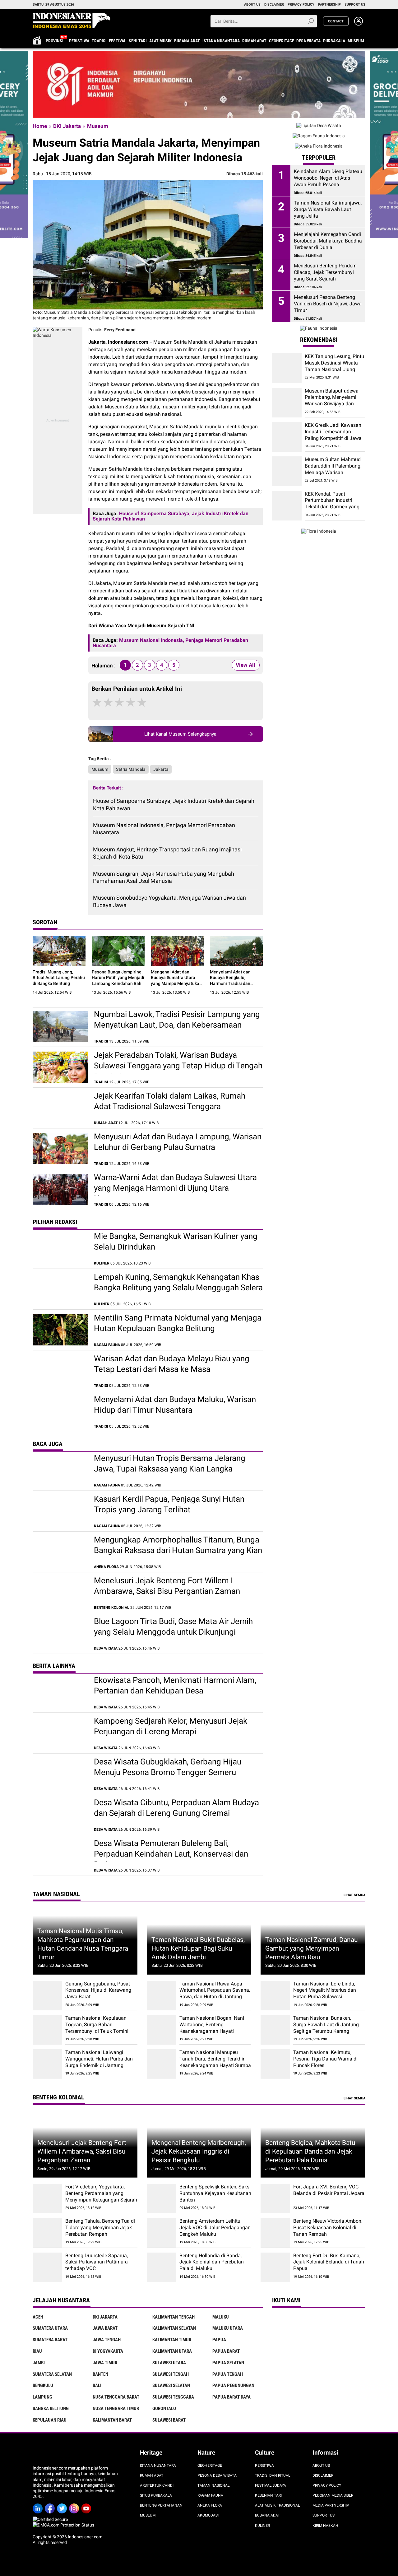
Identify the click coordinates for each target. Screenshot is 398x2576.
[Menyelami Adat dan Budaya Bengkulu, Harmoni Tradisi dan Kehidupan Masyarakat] (236, 951)
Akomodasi (208, 2515)
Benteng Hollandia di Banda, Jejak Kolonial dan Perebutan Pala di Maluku (212, 2262)
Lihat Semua (354, 1895)
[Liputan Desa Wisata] (319, 125)
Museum (356, 41)
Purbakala (334, 41)
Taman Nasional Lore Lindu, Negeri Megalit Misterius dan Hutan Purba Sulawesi (325, 1990)
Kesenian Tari (268, 2495)
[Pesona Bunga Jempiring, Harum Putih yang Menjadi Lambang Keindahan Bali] (118, 951)
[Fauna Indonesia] (319, 328)
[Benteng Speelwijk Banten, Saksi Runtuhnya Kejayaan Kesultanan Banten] (162, 2199)
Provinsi (55, 41)
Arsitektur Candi (157, 2485)
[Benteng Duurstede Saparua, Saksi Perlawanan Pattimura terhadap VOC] (47, 2267)
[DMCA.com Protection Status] (63, 2525)
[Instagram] (75, 2506)
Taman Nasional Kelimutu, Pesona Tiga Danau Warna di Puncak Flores (325, 2059)
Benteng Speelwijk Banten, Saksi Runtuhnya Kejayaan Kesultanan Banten (215, 2193)
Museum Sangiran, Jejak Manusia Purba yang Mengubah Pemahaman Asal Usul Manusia (164, 877)
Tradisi (99, 41)
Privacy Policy (327, 2485)
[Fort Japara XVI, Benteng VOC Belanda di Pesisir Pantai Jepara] (275, 2199)
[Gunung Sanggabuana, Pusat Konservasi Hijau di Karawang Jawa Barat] (47, 1996)
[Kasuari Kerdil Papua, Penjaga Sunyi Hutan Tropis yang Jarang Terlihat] (60, 1511)
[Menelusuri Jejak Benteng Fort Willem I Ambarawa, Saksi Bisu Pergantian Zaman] (60, 1593)
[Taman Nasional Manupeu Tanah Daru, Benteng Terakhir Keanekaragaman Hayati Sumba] (162, 2064)
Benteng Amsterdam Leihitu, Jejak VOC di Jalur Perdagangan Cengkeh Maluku (215, 2228)
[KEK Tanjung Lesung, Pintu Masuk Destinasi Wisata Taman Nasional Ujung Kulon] (287, 368)
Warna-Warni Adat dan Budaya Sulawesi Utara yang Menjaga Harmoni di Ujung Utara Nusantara (175, 1188)
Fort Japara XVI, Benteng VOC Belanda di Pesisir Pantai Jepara (329, 2190)
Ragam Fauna (210, 2495)
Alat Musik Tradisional (277, 2505)
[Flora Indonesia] (319, 531)
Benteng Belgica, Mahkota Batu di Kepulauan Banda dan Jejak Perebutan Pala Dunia (310, 2151)
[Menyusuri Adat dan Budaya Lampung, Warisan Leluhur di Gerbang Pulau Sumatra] (60, 1149)
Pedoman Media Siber (333, 2495)
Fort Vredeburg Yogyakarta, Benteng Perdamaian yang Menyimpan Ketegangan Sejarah (101, 2193)
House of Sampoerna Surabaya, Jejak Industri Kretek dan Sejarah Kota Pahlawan (174, 804)
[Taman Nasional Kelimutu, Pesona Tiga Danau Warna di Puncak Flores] (275, 2064)
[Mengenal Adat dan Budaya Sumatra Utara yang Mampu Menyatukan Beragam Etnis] (177, 951)
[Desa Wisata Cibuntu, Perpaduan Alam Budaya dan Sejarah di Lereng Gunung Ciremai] (60, 1815)
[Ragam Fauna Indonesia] (319, 136)
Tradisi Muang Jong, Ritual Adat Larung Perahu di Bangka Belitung (59, 977)
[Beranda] (72, 21)
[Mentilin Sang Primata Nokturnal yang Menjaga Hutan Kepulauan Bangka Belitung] (60, 1330)
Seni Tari (138, 41)
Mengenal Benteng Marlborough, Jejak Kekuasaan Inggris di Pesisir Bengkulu (199, 2151)
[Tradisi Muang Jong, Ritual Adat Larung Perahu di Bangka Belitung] (59, 951)
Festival (118, 41)
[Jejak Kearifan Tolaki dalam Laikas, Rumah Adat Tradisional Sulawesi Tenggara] (60, 1108)
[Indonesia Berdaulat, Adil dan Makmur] (199, 84)
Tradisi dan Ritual (273, 2475)
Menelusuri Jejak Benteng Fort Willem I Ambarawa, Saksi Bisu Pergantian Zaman (82, 2151)
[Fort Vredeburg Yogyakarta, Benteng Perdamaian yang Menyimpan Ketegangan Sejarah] (47, 2199)
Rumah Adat (254, 41)
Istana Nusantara (221, 41)
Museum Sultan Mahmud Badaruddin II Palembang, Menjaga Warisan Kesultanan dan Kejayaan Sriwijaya (333, 473)
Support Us (324, 2515)
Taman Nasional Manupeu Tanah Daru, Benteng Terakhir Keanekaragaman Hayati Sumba (215, 2059)
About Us (321, 2465)
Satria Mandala (131, 769)
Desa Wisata (308, 41)
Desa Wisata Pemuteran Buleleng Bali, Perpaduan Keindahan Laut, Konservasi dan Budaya (171, 1854)
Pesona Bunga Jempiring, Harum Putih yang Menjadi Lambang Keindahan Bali (118, 977)
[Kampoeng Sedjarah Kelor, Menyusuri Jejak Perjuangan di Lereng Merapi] (60, 1733)
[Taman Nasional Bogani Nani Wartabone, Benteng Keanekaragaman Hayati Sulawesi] (162, 2030)
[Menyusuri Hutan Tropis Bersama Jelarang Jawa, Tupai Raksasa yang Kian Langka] (60, 1470)
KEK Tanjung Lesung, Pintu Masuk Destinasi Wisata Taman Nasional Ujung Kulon (334, 366)
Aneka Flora (210, 2505)
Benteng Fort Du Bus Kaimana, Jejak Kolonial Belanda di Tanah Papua (329, 2262)
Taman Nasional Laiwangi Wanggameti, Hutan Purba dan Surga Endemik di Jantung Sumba (99, 2062)
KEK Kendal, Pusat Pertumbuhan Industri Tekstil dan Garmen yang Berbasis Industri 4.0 (332, 504)
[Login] (359, 24)
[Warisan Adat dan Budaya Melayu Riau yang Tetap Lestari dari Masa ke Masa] (60, 1371)
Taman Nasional (213, 2485)
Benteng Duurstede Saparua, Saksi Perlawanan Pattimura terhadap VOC (97, 2262)
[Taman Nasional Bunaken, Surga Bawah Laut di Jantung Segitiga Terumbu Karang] (275, 2030)
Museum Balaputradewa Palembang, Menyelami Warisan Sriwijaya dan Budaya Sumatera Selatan (333, 400)
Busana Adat (187, 41)
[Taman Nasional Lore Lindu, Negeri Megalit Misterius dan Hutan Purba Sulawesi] (275, 1996)
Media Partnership (331, 2505)
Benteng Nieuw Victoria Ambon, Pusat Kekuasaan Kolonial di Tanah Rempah (328, 2228)
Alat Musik (160, 41)
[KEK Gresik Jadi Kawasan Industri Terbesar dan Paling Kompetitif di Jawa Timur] (287, 437)
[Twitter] (63, 2506)
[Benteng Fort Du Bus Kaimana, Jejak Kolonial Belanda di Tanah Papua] (275, 2267)
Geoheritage (282, 41)
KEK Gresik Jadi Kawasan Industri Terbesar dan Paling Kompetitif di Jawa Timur (333, 435)
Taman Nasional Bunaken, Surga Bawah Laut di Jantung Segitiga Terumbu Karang (326, 2025)
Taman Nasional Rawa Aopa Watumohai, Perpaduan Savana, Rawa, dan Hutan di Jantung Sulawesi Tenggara (215, 1993)
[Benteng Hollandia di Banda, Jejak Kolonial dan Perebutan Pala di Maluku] (162, 2267)
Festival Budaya (271, 2485)
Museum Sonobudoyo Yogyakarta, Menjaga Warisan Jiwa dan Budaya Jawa (169, 901)
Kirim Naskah (325, 2526)
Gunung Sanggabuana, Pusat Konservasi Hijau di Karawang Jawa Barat (98, 1990)
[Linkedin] (39, 2506)
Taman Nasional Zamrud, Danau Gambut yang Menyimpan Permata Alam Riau (312, 1948)
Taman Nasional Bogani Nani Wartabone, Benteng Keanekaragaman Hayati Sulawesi (212, 2028)
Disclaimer (323, 2475)
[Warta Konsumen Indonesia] (58, 330)
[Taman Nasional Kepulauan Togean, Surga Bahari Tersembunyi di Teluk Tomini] (47, 2030)
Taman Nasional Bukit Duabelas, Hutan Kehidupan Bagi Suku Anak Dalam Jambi (198, 1948)
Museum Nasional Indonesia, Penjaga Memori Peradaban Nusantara (164, 829)
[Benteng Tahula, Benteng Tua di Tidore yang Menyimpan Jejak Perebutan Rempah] (47, 2233)
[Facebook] (51, 2506)
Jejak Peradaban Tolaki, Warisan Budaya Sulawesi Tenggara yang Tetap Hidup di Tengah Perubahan (178, 1066)
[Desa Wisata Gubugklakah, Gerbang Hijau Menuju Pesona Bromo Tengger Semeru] (60, 1774)
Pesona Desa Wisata (217, 2475)
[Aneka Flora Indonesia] (319, 146)
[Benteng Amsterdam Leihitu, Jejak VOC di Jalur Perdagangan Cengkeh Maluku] (162, 2233)
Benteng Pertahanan (161, 2505)
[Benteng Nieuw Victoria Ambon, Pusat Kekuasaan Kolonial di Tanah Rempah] (275, 2233)
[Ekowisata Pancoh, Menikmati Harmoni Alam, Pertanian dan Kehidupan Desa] (60, 1692)
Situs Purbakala (156, 2495)
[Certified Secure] (51, 2519)
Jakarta (161, 769)
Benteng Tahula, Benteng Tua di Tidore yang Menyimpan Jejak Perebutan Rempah (100, 2228)
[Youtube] (87, 2506)
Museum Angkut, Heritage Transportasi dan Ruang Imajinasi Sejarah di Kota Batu (167, 853)
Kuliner (262, 2526)
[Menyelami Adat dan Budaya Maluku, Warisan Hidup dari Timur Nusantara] (60, 1411)
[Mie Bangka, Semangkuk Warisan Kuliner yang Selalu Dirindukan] (60, 1248)
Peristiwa (79, 41)
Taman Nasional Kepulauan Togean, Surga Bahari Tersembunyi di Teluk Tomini (97, 2025)
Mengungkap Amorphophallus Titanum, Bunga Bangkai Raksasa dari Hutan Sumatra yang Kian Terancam (178, 1550)
